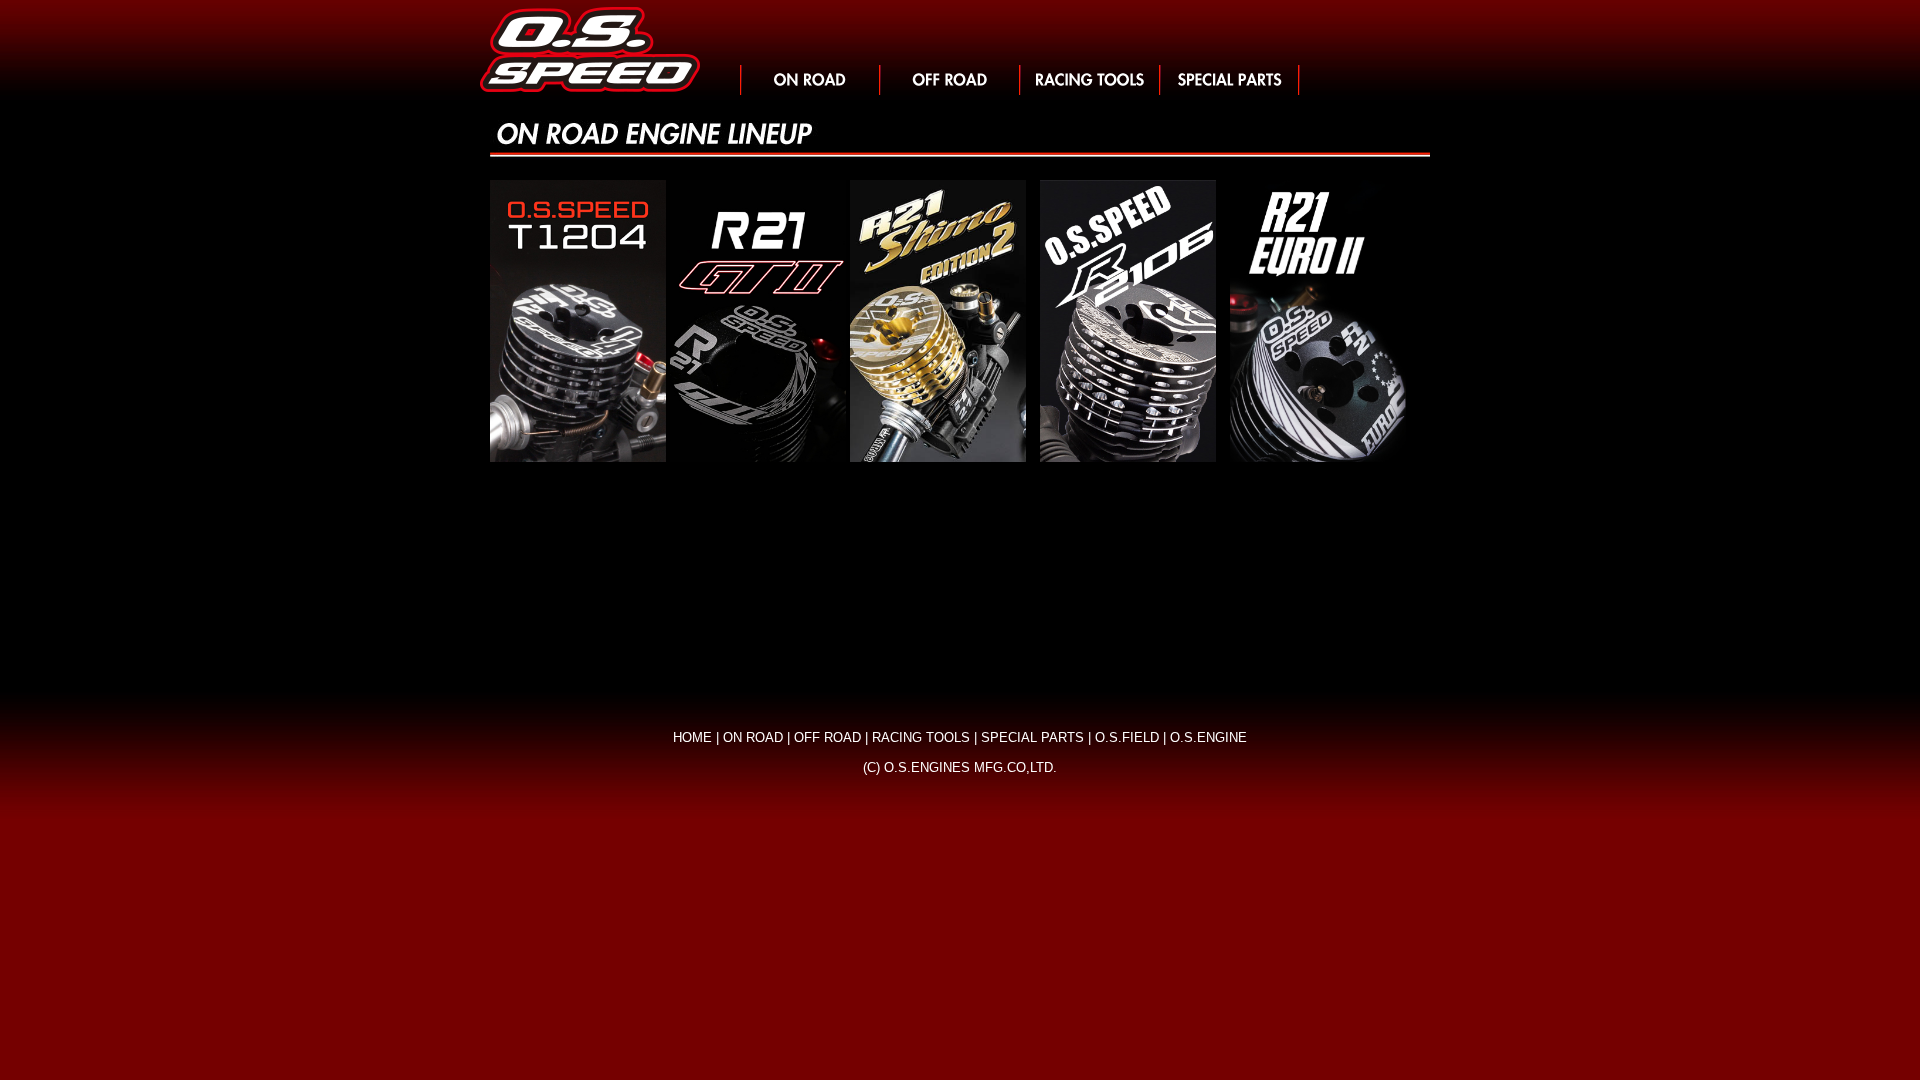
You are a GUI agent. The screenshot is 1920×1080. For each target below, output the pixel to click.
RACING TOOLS (921, 737)
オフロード (950, 80)
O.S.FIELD (1127, 737)
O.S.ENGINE (1208, 737)
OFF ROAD (827, 737)
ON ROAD (753, 737)
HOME (692, 737)
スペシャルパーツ (1230, 80)
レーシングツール (1090, 80)
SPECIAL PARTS (1032, 737)
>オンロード (810, 80)
